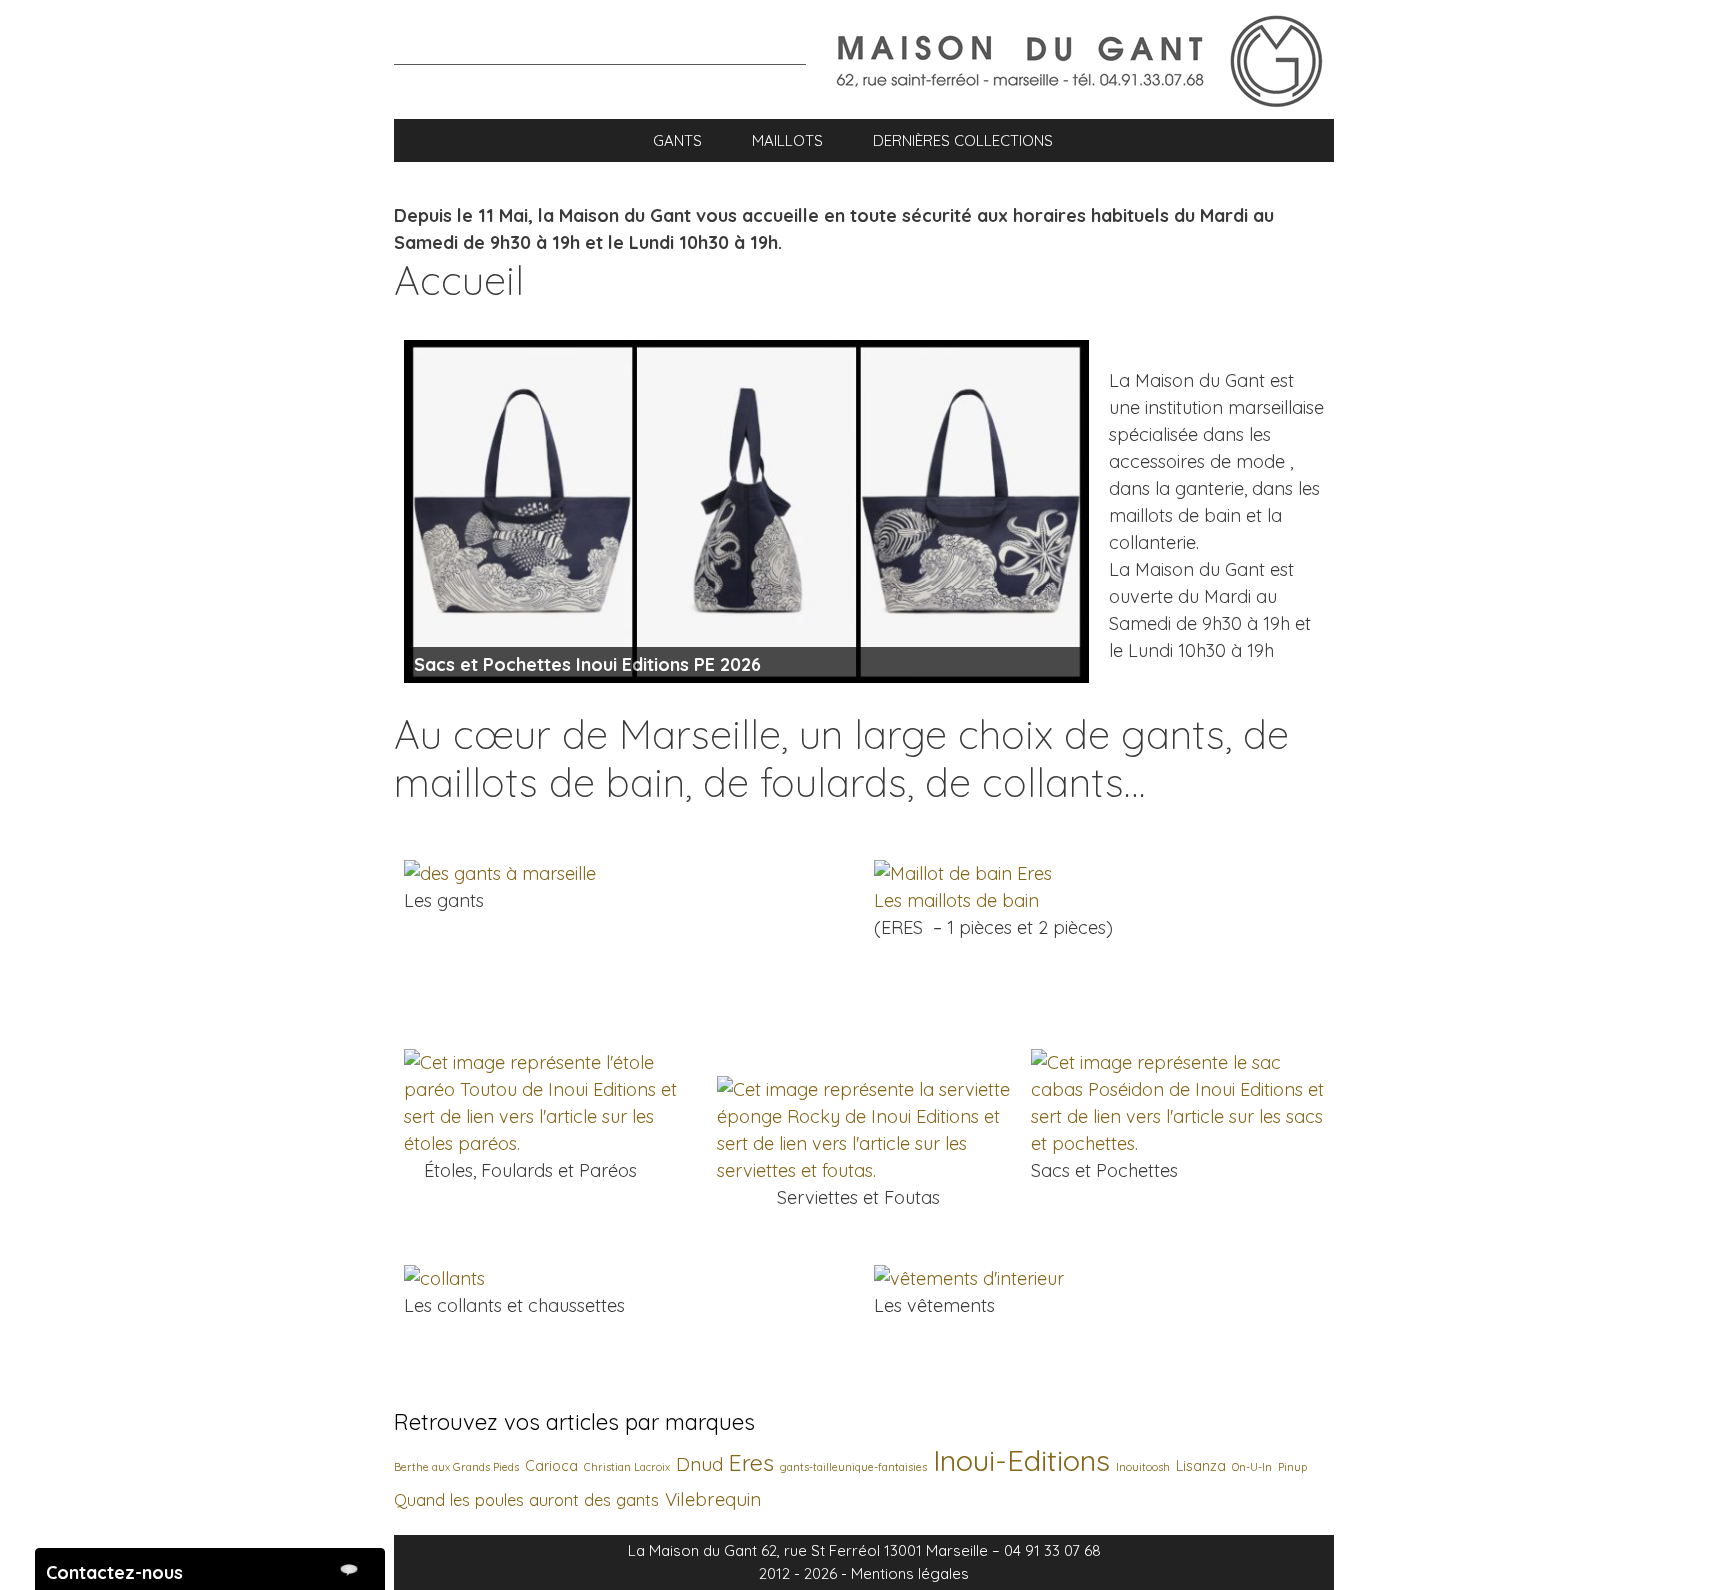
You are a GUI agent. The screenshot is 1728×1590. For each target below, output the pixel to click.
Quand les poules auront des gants (526, 1499)
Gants (677, 140)
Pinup (1292, 1467)
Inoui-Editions (1021, 1460)
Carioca (551, 1466)
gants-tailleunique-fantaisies (853, 1467)
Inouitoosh (1143, 1467)
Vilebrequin (713, 1499)
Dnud (699, 1464)
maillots (787, 140)
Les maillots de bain (956, 900)
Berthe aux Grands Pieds (456, 1467)
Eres (751, 1462)
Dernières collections (963, 140)
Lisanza (1201, 1466)
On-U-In (1252, 1467)
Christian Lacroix (627, 1467)
